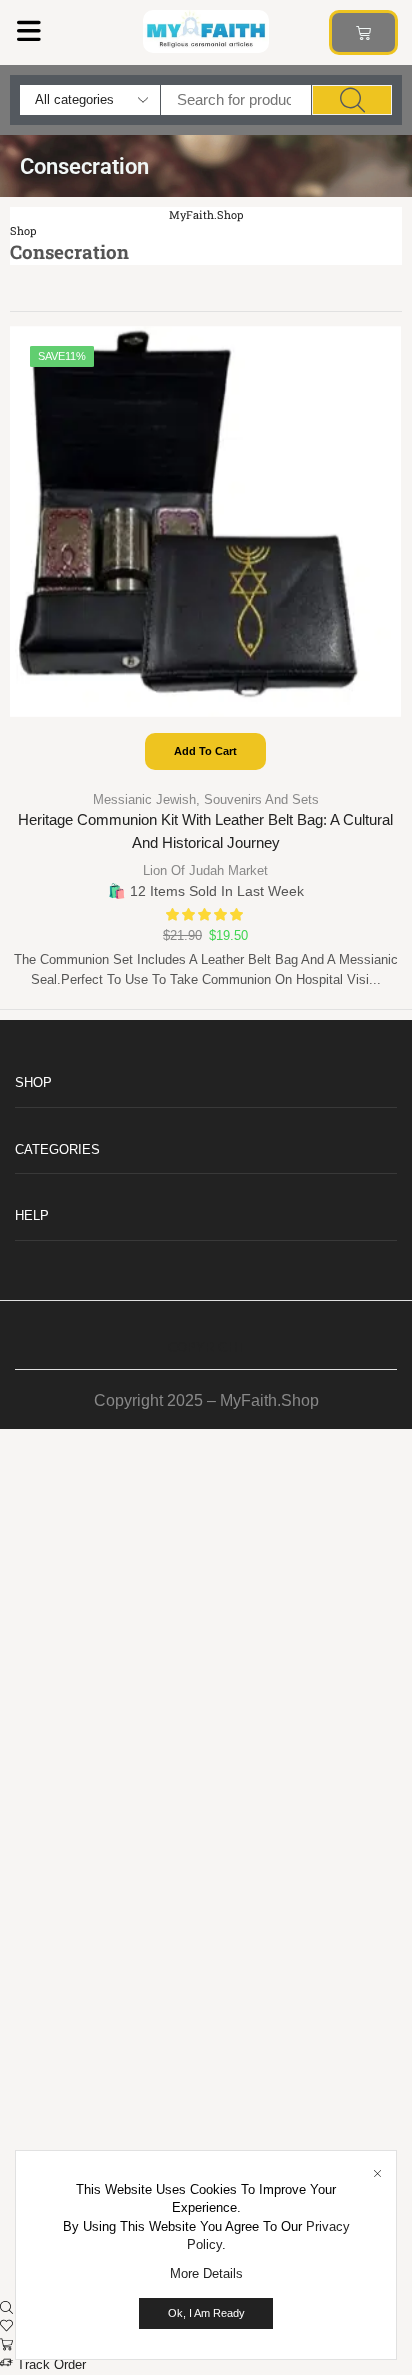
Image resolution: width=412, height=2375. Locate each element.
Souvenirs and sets (261, 799)
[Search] (352, 100)
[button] (29, 30)
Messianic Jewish (144, 799)
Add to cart (205, 751)
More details (206, 2273)
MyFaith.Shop (206, 214)
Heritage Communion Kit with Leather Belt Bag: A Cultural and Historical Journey (205, 831)
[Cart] (363, 32)
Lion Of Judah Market (205, 870)
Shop (23, 230)
